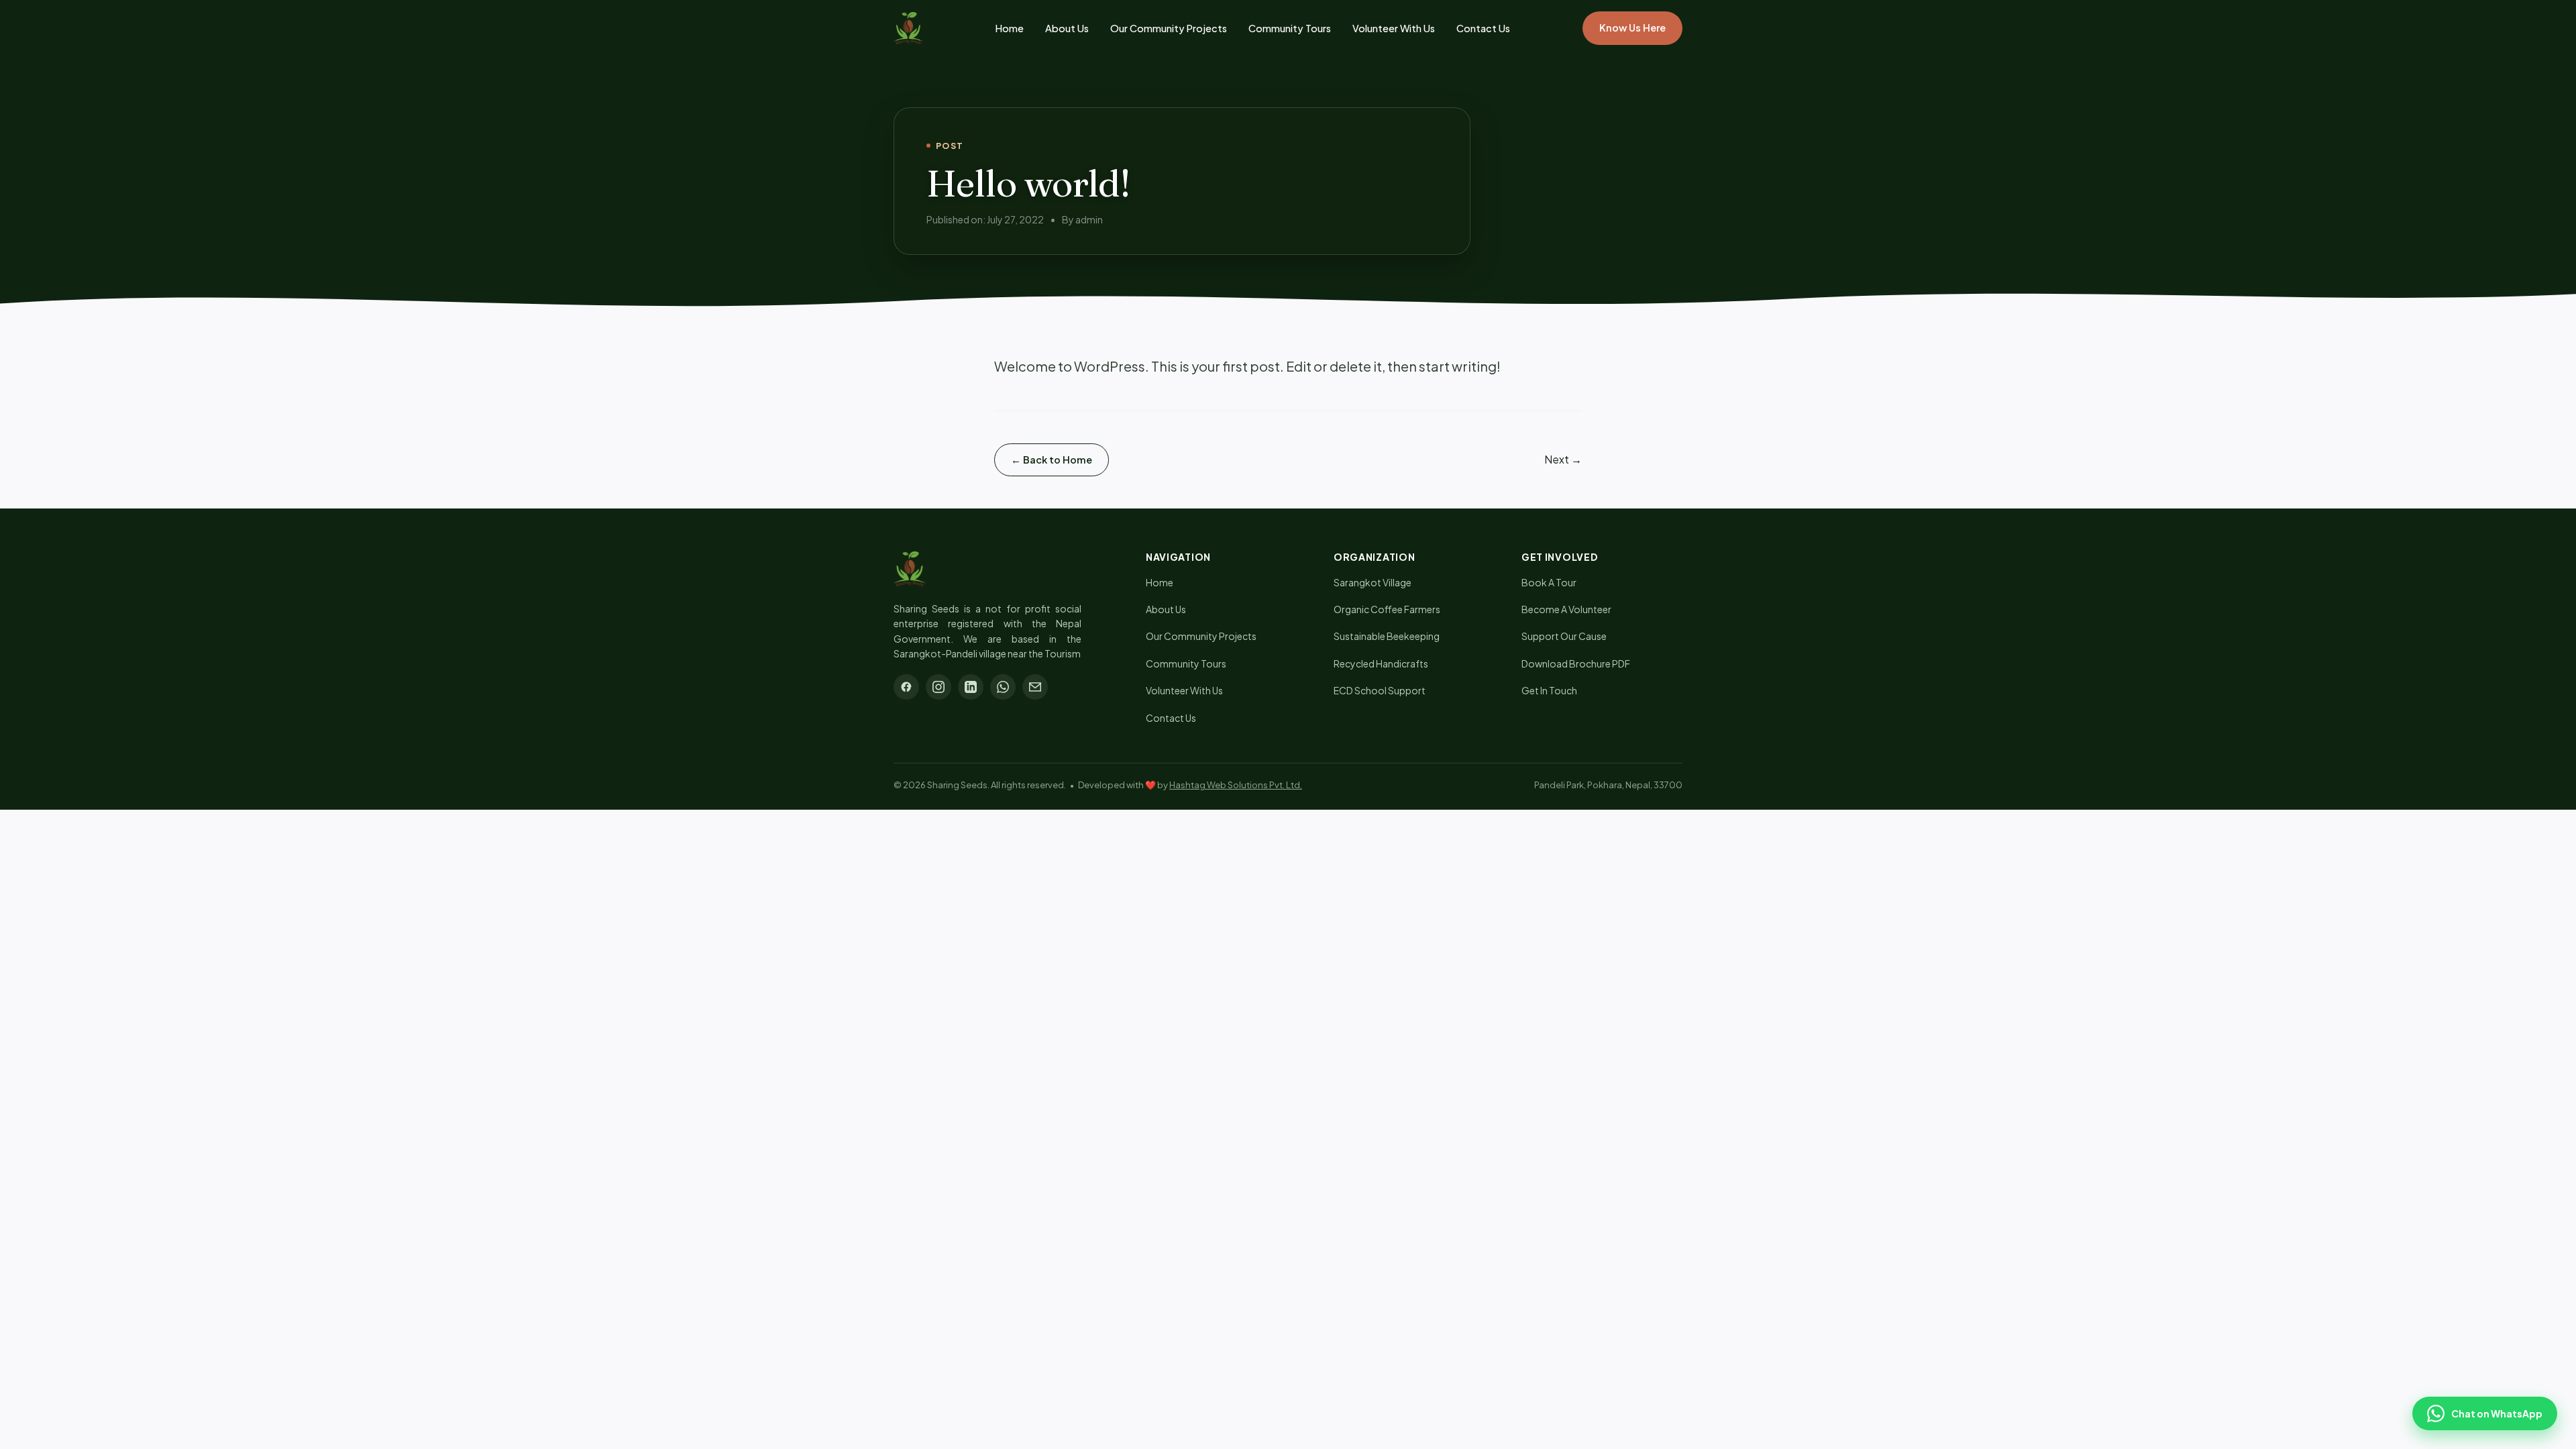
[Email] (1035, 687)
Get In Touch (1549, 690)
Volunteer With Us (1394, 28)
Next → (1563, 459)
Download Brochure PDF (1576, 663)
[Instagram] (938, 687)
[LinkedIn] (971, 687)
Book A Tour (1549, 582)
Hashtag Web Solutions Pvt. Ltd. (1236, 785)
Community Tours (1290, 28)
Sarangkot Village (1373, 582)
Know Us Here (1632, 28)
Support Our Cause (1564, 636)
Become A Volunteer (1566, 609)
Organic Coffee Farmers (1387, 609)
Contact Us (1483, 28)
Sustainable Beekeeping (1387, 636)
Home (1010, 28)
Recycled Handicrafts (1381, 663)
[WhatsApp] (1003, 687)
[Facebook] (906, 687)
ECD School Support (1380, 690)
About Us (1067, 28)
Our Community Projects (1169, 28)
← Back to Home (1052, 460)
